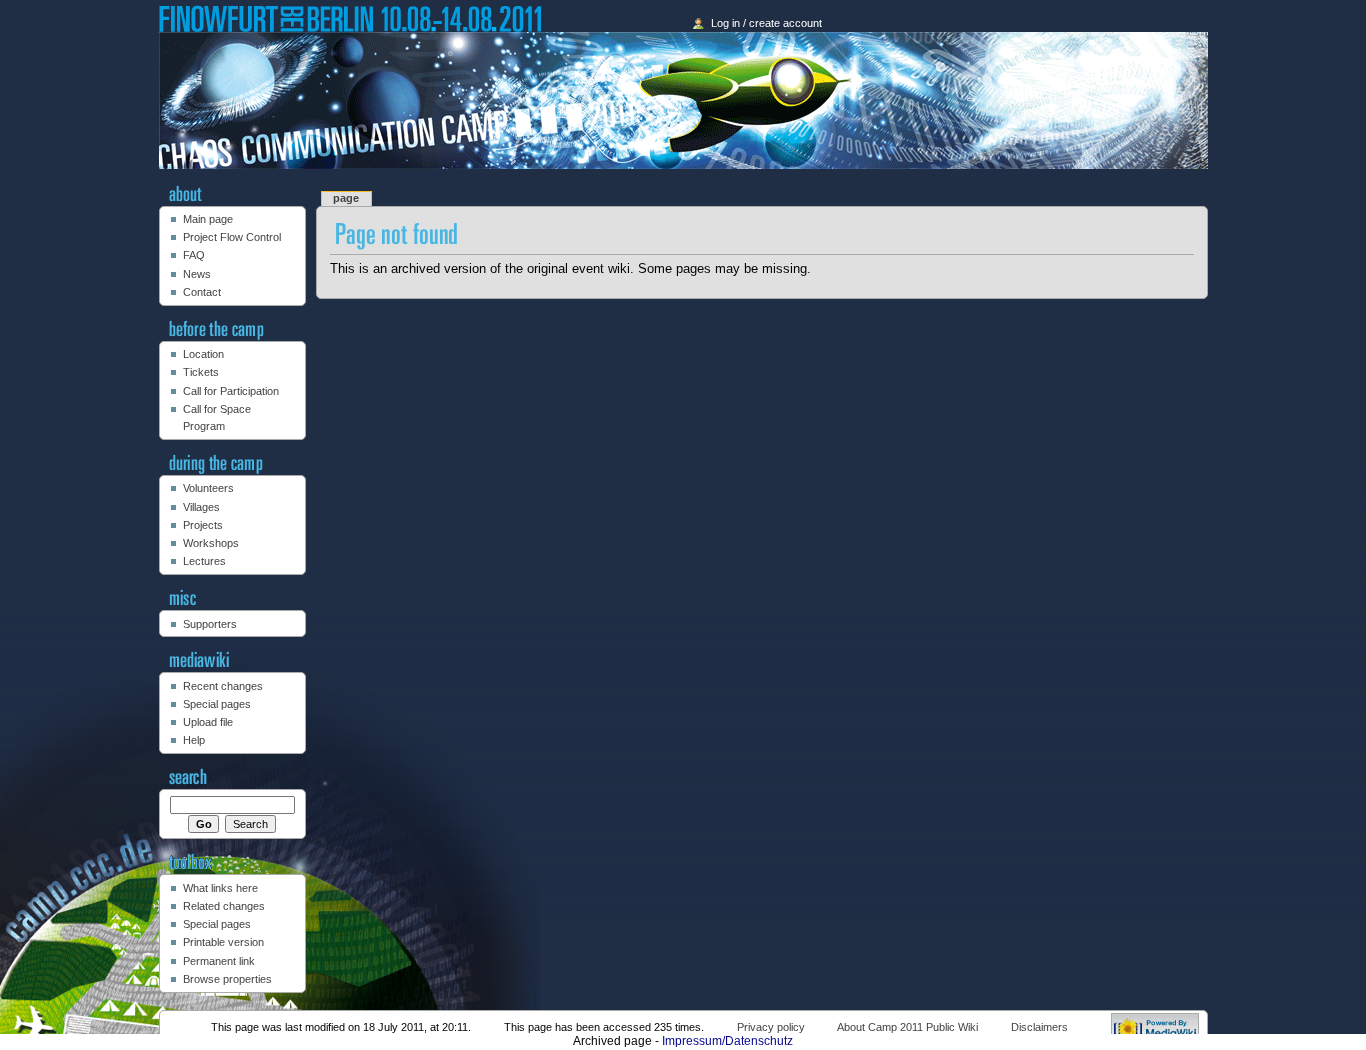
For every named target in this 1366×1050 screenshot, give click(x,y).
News (197, 274)
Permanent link (219, 961)
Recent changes (223, 686)
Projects (203, 525)
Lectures (204, 561)
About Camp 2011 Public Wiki (907, 1027)
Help (194, 740)
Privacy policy (771, 1027)
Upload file (208, 722)
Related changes (224, 906)
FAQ (194, 255)
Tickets (201, 372)
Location (203, 354)
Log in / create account (766, 23)
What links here (220, 888)
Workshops (211, 543)
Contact (202, 292)
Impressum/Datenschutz (727, 1041)
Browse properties (227, 979)
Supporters (210, 624)
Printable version (223, 942)
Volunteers (208, 488)
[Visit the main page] (683, 100)
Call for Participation (231, 391)
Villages (201, 507)
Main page (208, 219)
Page (346, 198)
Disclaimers (1039, 1027)
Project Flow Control (232, 237)
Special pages (217, 704)
